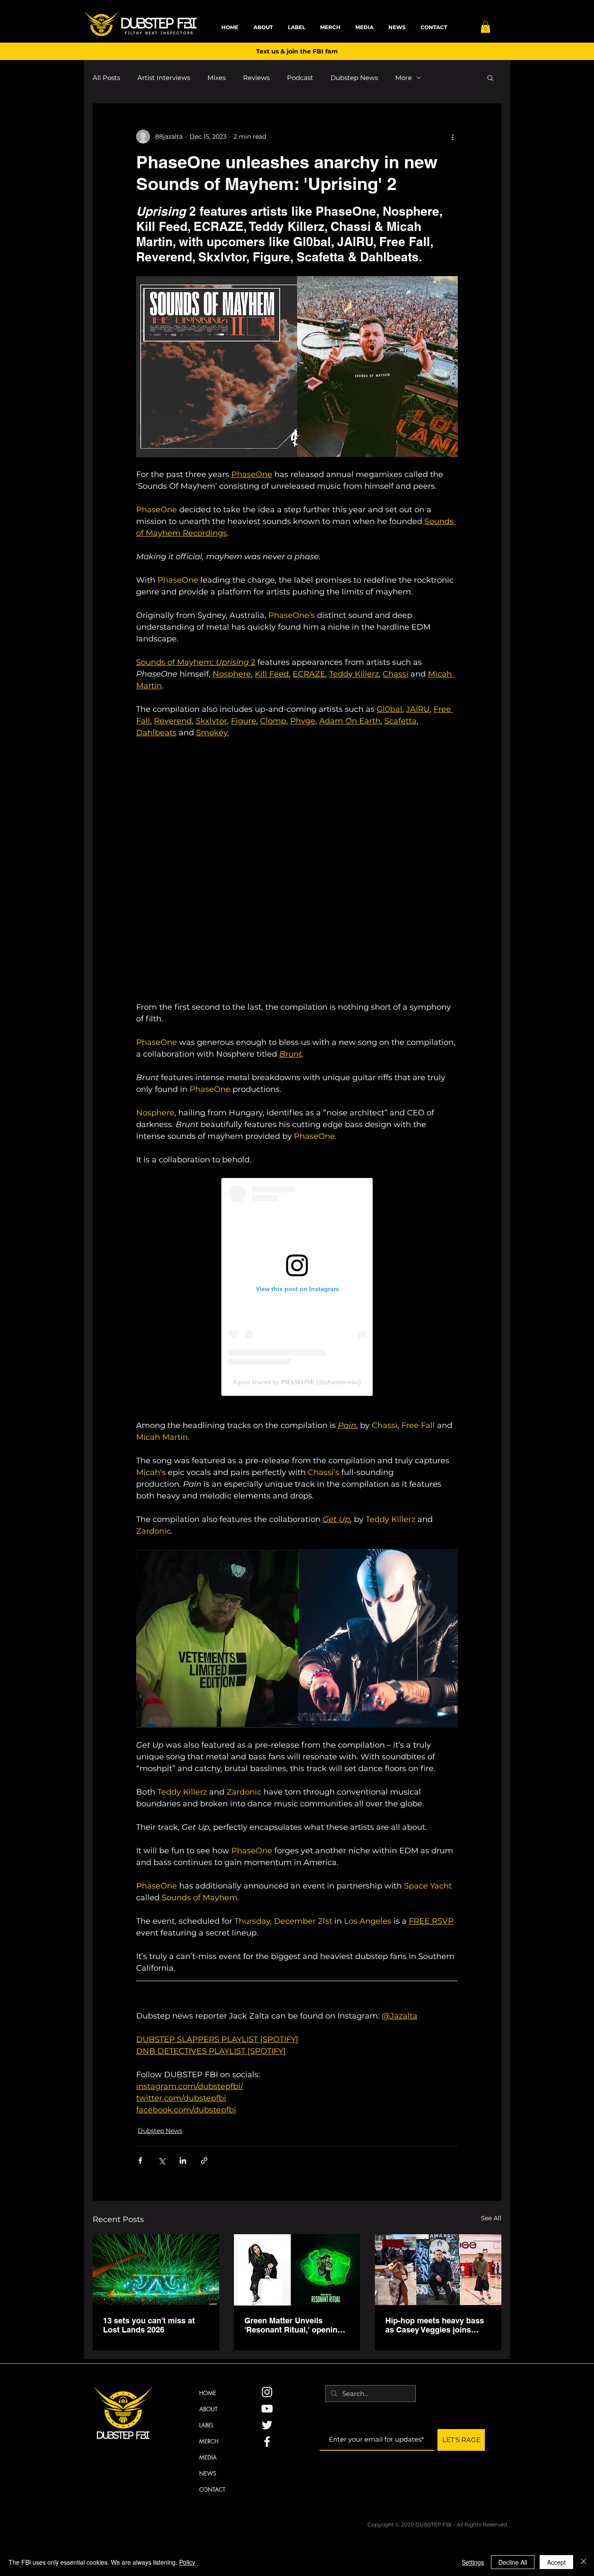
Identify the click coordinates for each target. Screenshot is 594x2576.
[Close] (584, 2562)
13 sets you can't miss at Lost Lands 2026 (149, 2325)
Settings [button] (473, 2562)
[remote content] (297, 870)
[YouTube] (267, 2409)
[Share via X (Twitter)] (162, 2161)
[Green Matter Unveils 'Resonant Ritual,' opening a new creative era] (297, 2270)
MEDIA (208, 2457)
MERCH (209, 2441)
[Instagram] (267, 2392)
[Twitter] (267, 2425)
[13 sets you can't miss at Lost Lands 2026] (156, 2270)
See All (491, 2218)
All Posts (106, 78)
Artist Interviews (164, 78)
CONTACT (212, 2489)
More (404, 78)
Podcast (300, 78)
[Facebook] (267, 2442)
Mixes (217, 78)
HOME (208, 2393)
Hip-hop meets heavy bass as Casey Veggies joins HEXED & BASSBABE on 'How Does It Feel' (435, 2325)
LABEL (206, 2425)
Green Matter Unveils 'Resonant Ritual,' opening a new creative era (297, 2325)
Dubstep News (354, 78)
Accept (556, 2562)
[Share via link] (204, 2161)
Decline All (513, 2562)
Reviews (256, 78)
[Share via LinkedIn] (183, 2161)
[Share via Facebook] (140, 2161)
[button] (486, 27)
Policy (187, 2562)
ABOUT (208, 2409)
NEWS (208, 2473)
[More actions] (453, 137)
